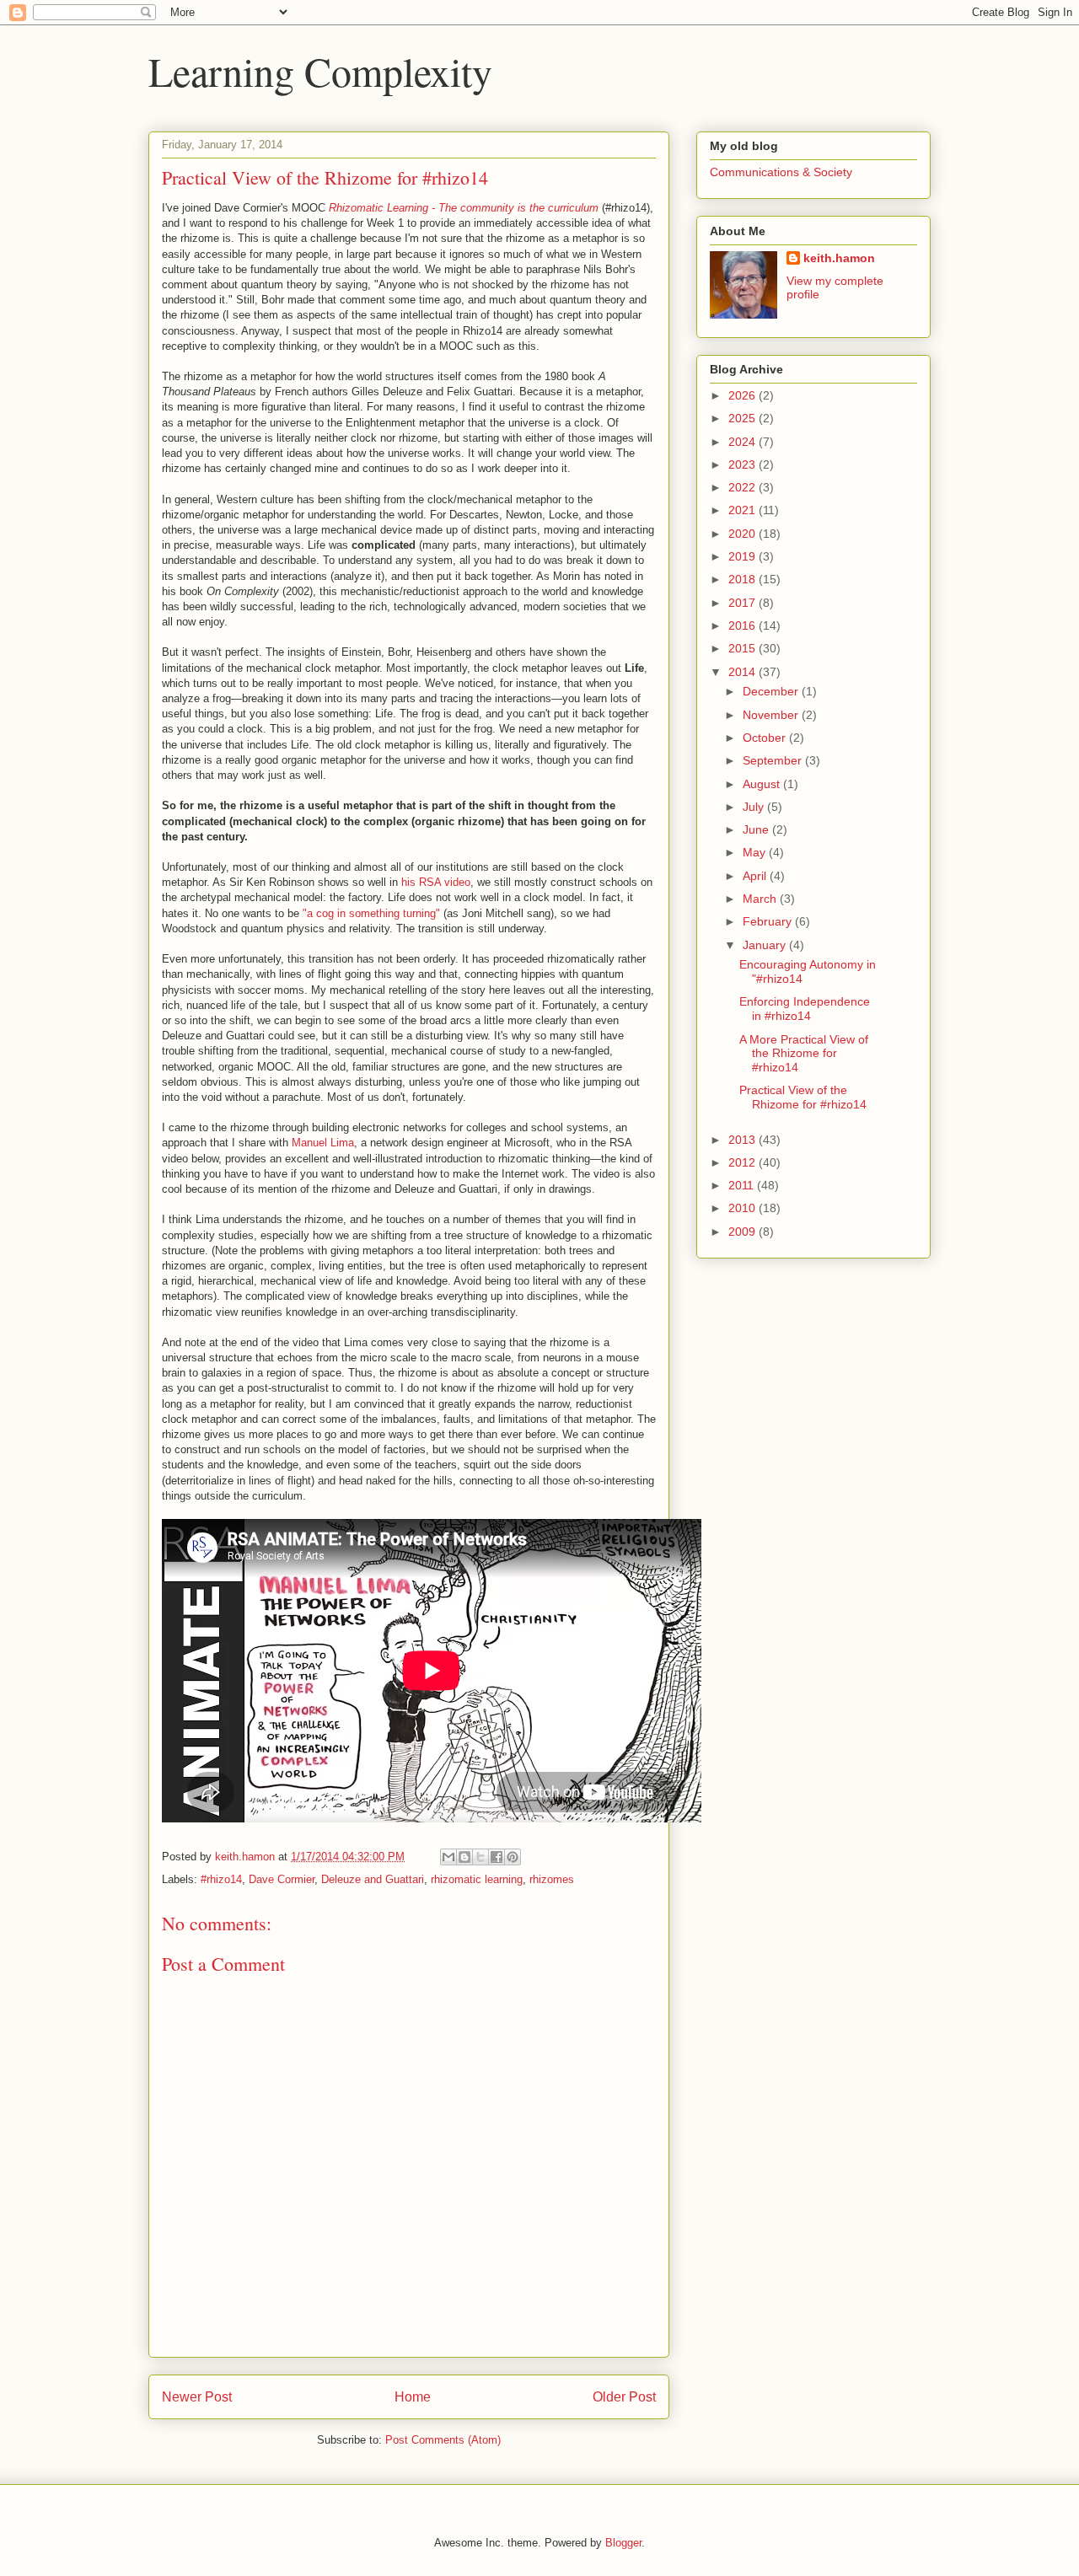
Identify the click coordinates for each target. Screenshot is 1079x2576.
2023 (743, 464)
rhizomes (552, 1879)
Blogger (623, 2543)
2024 (743, 442)
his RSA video (436, 882)
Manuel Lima (323, 1143)
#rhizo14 (221, 1879)
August (763, 784)
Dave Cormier (282, 1879)
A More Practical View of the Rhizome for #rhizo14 (804, 1054)
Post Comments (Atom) (443, 2440)
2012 (743, 1162)
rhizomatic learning (477, 1879)
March (761, 899)
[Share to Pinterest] (513, 1857)
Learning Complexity (320, 71)
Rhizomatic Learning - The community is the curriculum (464, 208)
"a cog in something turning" (371, 913)
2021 (743, 510)
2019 (743, 556)
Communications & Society (781, 172)
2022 (743, 487)
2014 (743, 672)
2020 (743, 534)
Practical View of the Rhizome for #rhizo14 (803, 1097)
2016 (743, 625)
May (756, 852)
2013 (743, 1140)
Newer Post (197, 2397)
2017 (743, 603)
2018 (743, 579)
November (772, 715)
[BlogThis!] (464, 1857)
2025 (743, 418)
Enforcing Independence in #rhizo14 (805, 1009)
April (756, 876)
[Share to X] (480, 1857)
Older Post (624, 2397)
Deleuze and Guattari (373, 1879)
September (774, 760)
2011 (743, 1185)
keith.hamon (839, 258)
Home (413, 2397)
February (769, 921)
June (757, 829)
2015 (743, 648)
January (766, 945)
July (755, 807)
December (772, 691)
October (766, 738)
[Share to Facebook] (497, 1857)
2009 (743, 1232)
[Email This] (448, 1857)
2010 (743, 1208)
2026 (743, 395)
